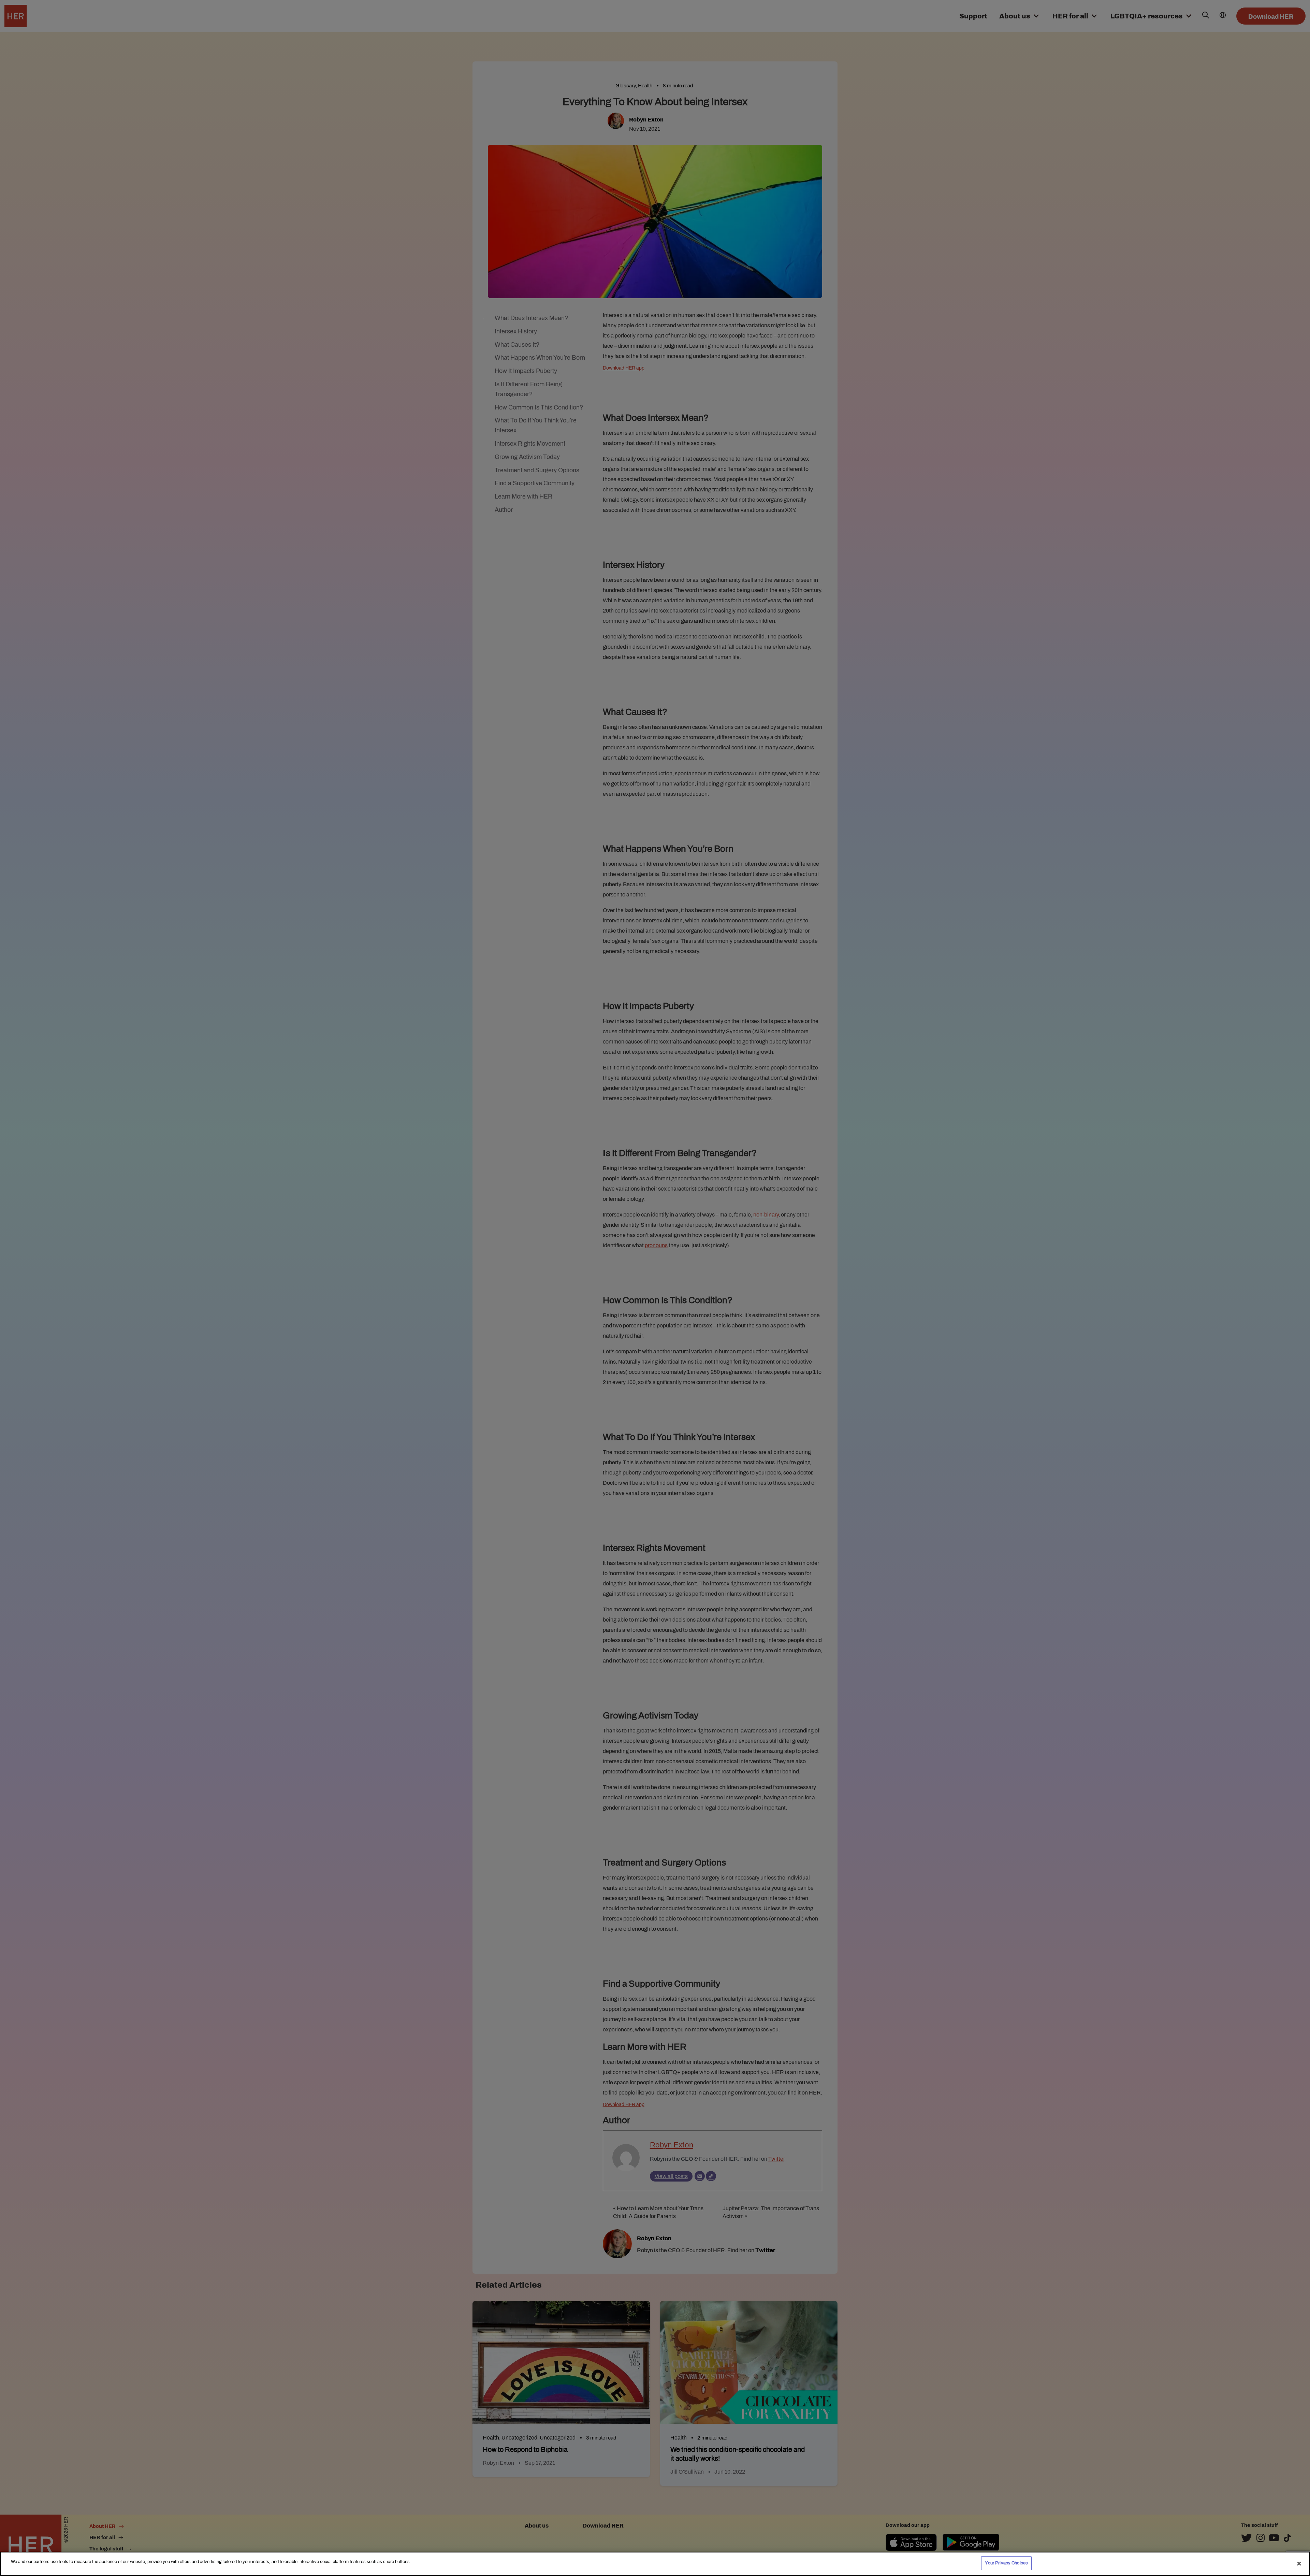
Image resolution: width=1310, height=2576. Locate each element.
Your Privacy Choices (1006, 2563)
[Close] (1299, 2563)
